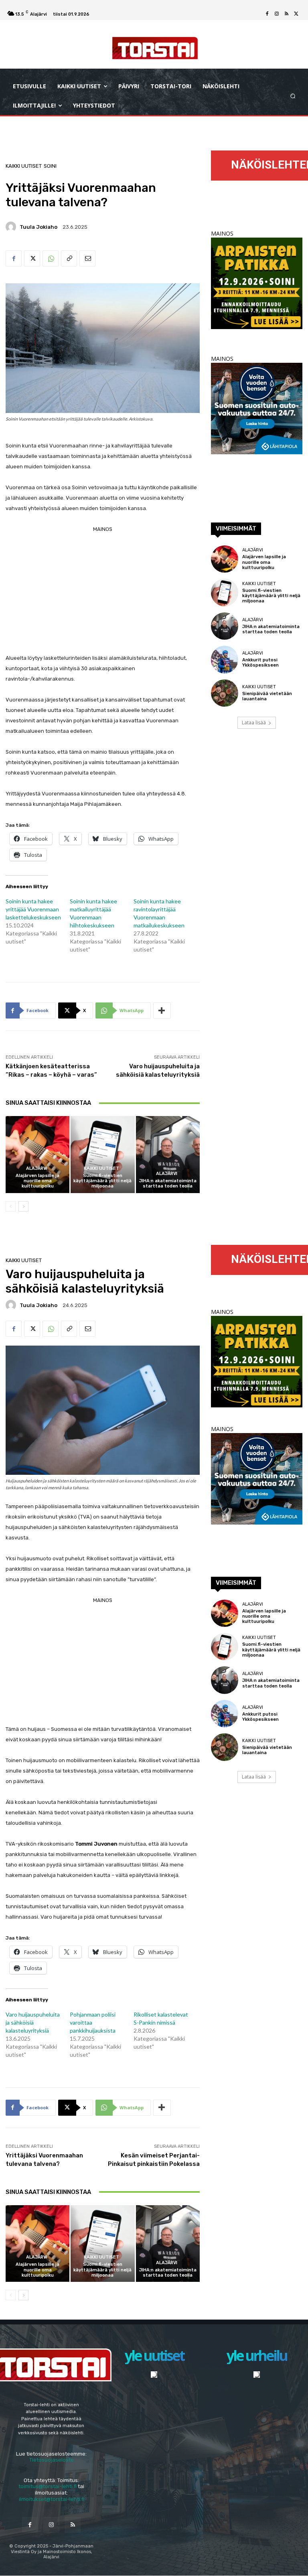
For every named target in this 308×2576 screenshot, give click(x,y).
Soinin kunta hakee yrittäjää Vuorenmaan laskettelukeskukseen (33, 909)
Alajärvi (37, 1168)
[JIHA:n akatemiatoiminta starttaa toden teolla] (168, 1154)
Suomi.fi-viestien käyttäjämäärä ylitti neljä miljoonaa (102, 1181)
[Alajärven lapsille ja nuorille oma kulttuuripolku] (37, 1154)
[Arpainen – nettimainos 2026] (257, 327)
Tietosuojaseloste (52, 2460)
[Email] (87, 258)
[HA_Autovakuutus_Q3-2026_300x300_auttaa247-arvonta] (257, 452)
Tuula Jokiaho (38, 227)
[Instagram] (277, 14)
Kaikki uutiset (24, 166)
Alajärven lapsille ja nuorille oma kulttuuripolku (37, 1181)
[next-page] (23, 1206)
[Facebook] (267, 14)
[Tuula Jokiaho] (12, 227)
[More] (162, 1010)
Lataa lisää (254, 723)
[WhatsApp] (51, 258)
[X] (296, 14)
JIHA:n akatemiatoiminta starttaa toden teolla (168, 1183)
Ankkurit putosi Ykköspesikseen (260, 663)
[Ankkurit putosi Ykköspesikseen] (225, 659)
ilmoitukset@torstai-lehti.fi (52, 2499)
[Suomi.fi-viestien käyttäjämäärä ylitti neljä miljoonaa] (102, 1154)
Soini (50, 166)
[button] (293, 96)
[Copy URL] (69, 258)
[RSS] (286, 14)
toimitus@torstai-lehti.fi (48, 2486)
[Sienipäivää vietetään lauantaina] (225, 693)
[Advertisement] (103, 591)
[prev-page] (11, 1206)
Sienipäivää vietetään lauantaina (267, 696)
